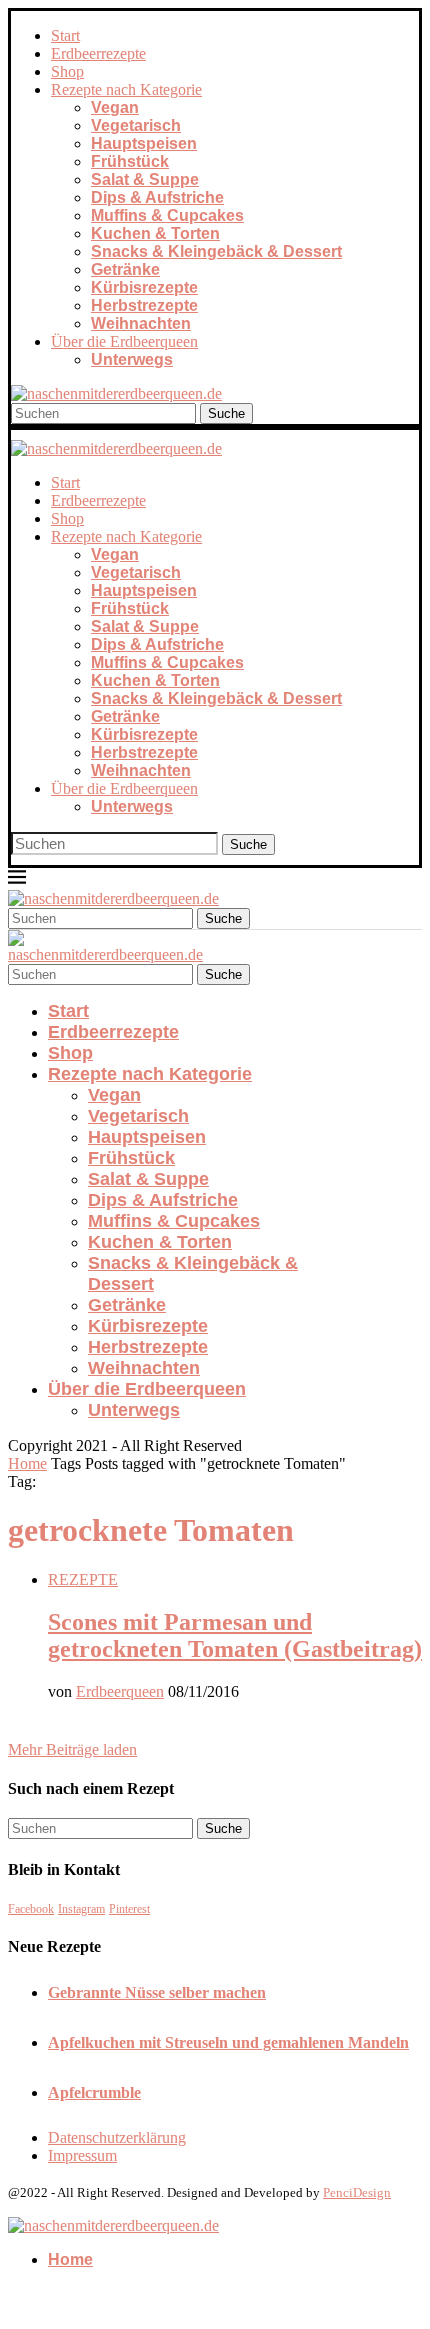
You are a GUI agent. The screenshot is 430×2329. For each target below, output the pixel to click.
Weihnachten (141, 323)
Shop (67, 71)
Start (65, 35)
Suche (226, 413)
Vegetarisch (136, 125)
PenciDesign (357, 2192)
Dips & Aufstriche (157, 197)
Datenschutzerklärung (117, 2137)
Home (27, 1463)
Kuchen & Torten (155, 233)
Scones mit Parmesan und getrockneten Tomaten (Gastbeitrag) (235, 1635)
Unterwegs (132, 359)
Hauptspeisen (144, 143)
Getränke (125, 269)
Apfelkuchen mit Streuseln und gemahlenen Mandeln (228, 2042)
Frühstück (130, 161)
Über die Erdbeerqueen (124, 341)
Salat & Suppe (145, 179)
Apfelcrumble (94, 2092)
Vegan (115, 107)
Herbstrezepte (144, 305)
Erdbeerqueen (120, 1691)
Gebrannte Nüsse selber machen (157, 1992)
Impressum (82, 2155)
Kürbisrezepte (144, 287)
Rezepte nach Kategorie (126, 89)
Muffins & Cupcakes (167, 215)
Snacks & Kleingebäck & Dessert (216, 251)
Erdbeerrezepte (98, 53)
